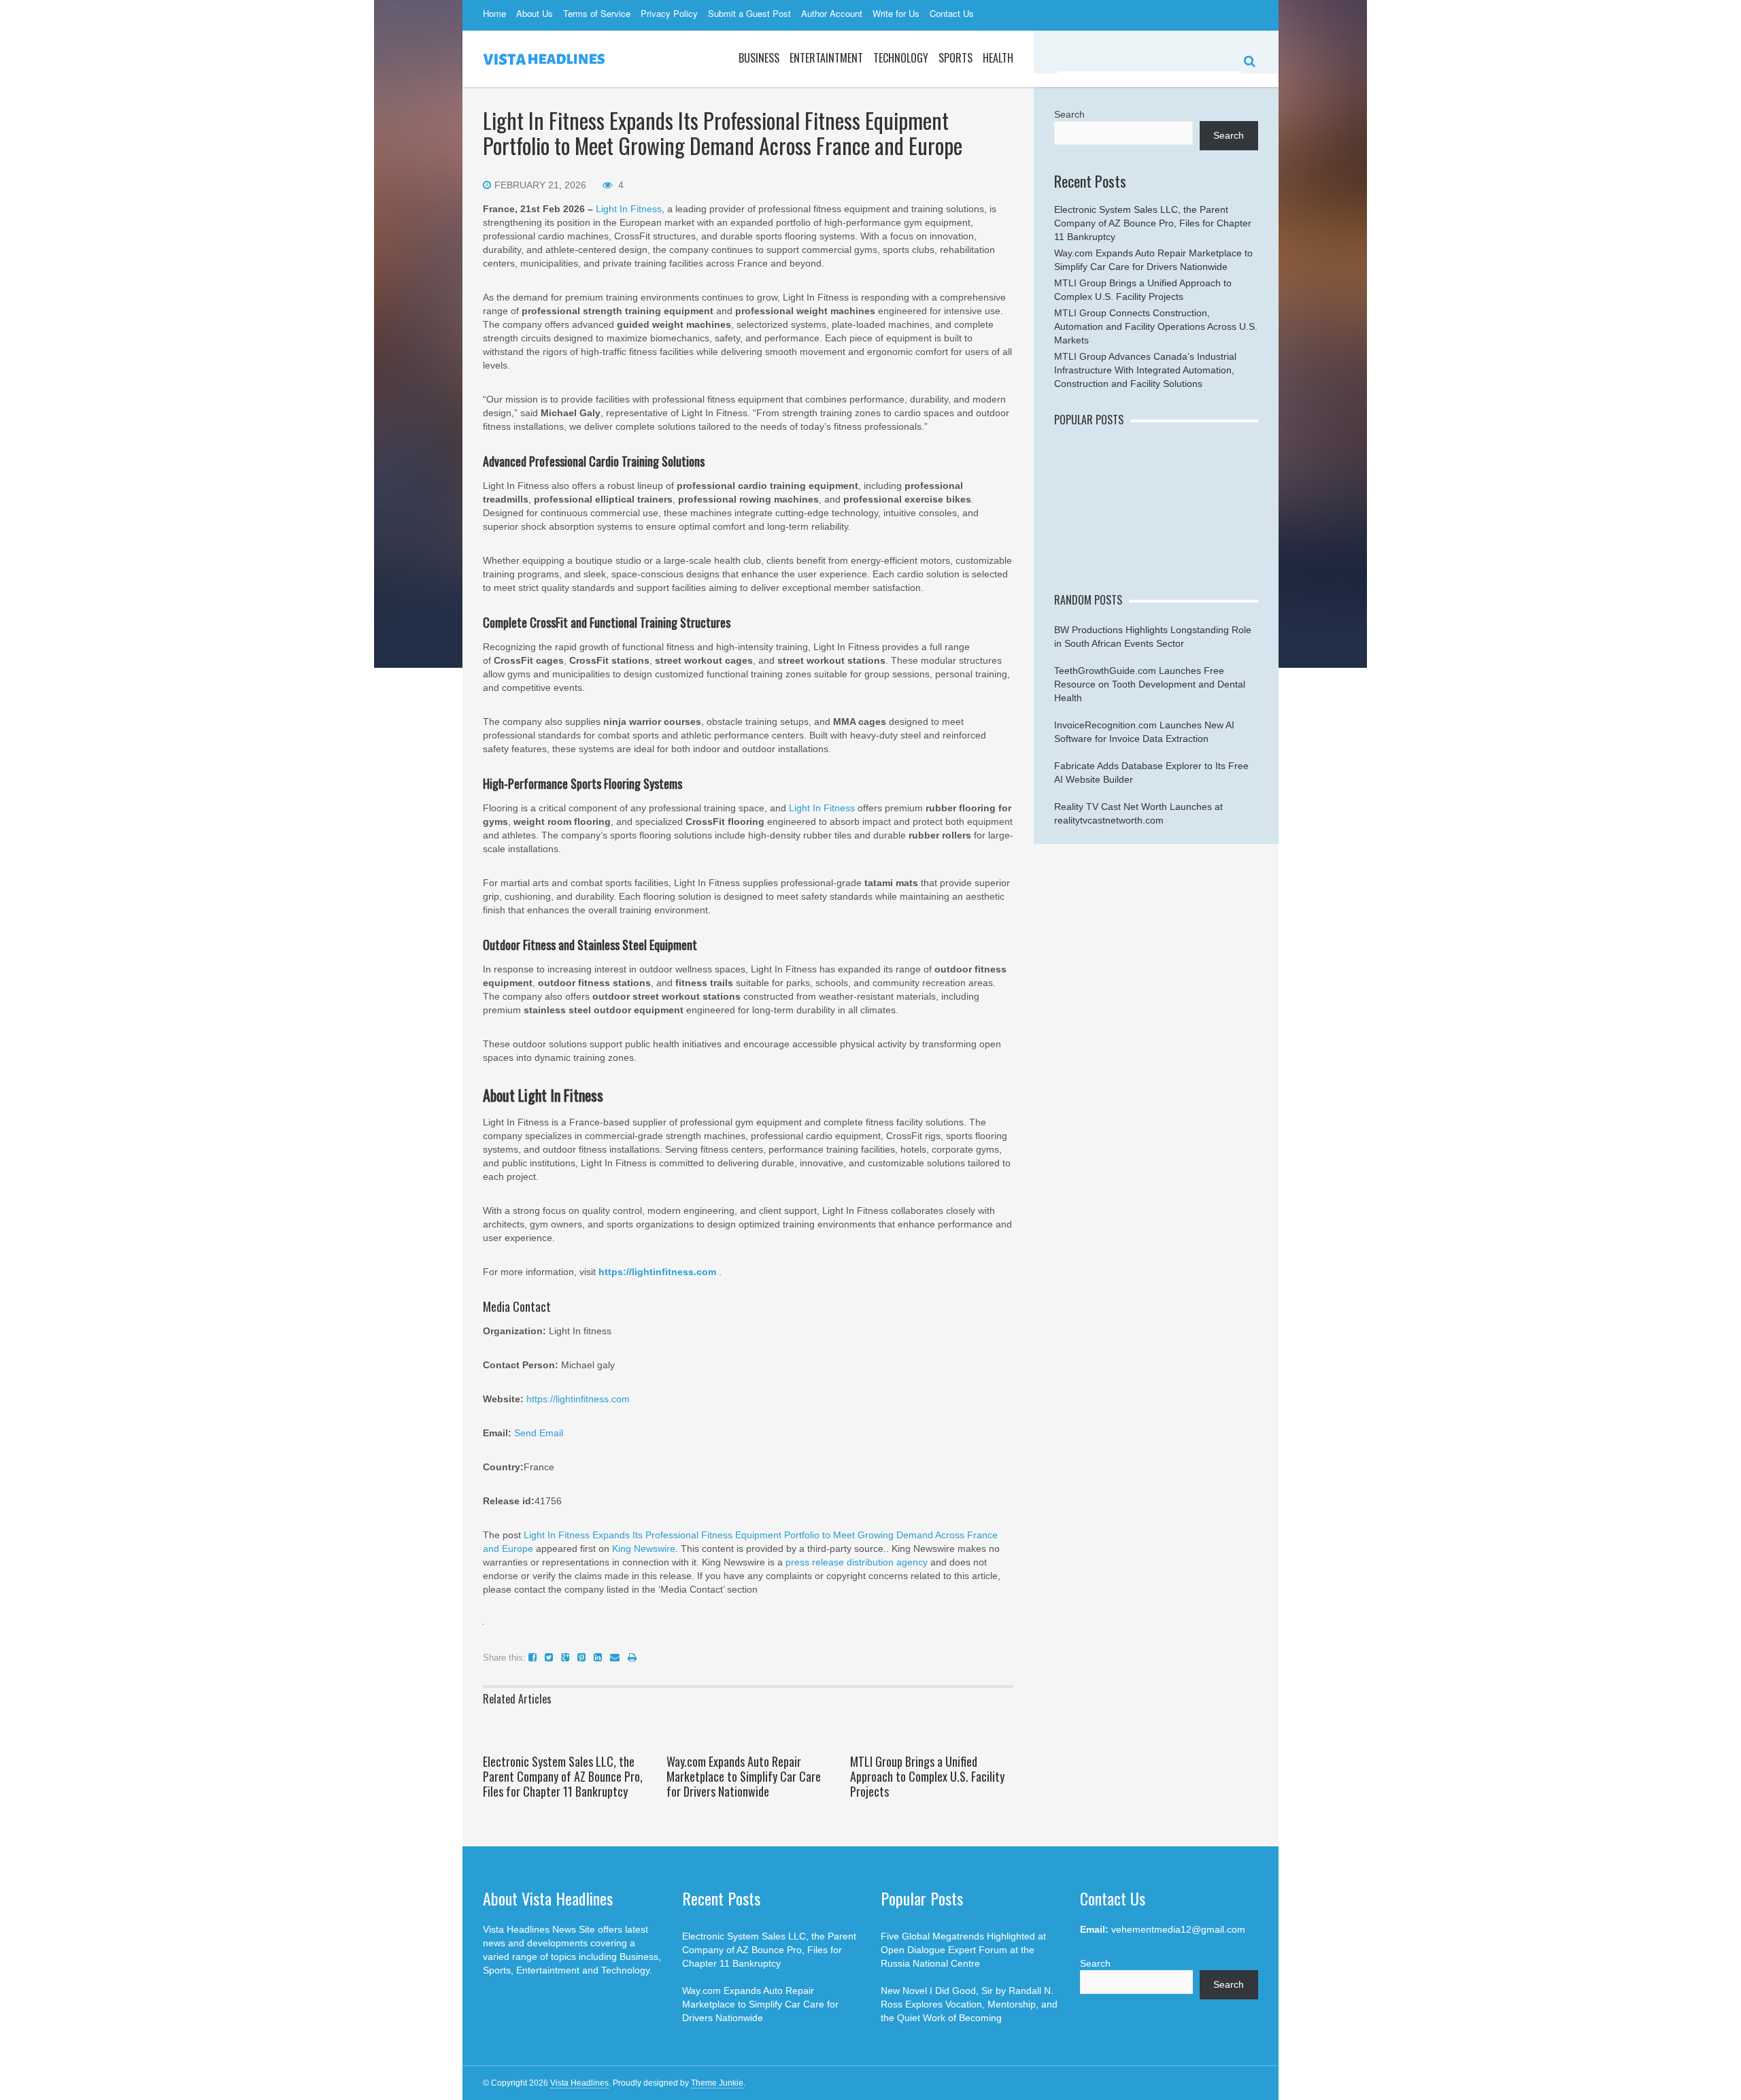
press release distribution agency (857, 1562)
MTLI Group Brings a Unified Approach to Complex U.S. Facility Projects (927, 1776)
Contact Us (952, 13)
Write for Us (896, 13)
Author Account (832, 13)
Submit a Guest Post (749, 13)
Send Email (539, 1433)
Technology (901, 58)
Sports (956, 58)
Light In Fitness (629, 209)
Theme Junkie (717, 2083)
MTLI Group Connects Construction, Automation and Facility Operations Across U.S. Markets (1156, 326)
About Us (535, 13)
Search (1069, 114)
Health (998, 58)
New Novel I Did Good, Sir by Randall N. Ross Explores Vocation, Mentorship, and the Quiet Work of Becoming (969, 2004)
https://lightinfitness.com (578, 1399)
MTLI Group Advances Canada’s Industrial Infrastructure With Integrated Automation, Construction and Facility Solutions (1145, 370)
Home (494, 13)
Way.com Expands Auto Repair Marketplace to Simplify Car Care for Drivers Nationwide (744, 1776)
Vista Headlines (579, 2083)
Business (759, 58)
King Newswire (644, 1548)
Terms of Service (597, 13)
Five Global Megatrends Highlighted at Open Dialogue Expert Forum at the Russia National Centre (963, 1950)
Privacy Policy (669, 13)
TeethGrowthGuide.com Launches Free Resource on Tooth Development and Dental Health (1150, 684)
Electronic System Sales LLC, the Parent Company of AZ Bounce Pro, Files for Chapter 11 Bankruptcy (563, 1776)
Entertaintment (826, 58)
